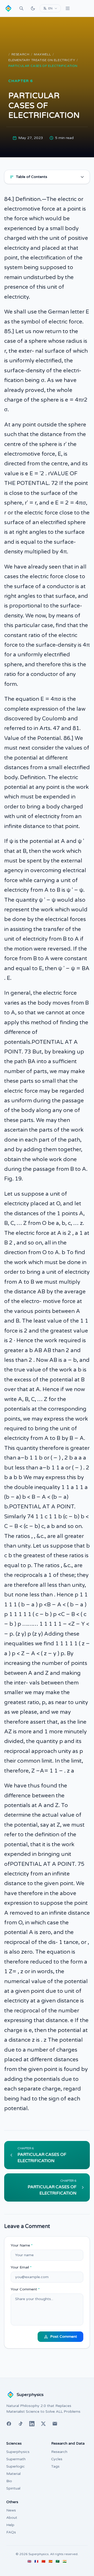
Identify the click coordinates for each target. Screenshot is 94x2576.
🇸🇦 (58, 2561)
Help (10, 2525)
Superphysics (18, 2452)
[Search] (21, 8)
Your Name (22, 2245)
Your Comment (25, 2289)
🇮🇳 (65, 2561)
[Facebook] (9, 2424)
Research (20, 54)
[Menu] (68, 8)
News (11, 2510)
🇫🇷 (36, 2561)
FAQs (11, 2532)
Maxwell (42, 54)
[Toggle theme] (33, 8)
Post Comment (64, 2337)
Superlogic (16, 2466)
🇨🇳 (43, 2561)
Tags (55, 2466)
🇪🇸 (51, 2561)
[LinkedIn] (32, 2424)
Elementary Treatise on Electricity (42, 60)
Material (13, 2474)
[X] (43, 2424)
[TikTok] (20, 2424)
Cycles (57, 2459)
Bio (9, 2481)
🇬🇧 (29, 2561)
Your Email (21, 2267)
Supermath (16, 2459)
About (12, 2518)
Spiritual (13, 2488)
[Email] (55, 2424)
